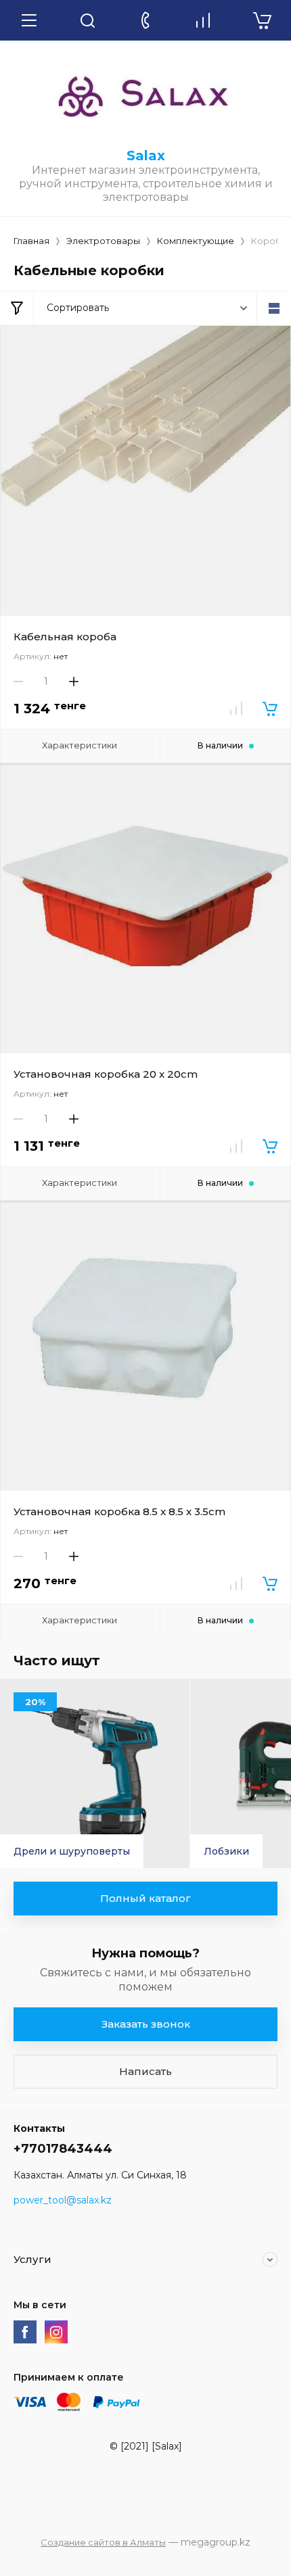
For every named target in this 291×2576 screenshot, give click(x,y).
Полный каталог (145, 1898)
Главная (31, 241)
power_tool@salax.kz (63, 2200)
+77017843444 (63, 2149)
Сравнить (236, 709)
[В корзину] (270, 709)
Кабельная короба (65, 637)
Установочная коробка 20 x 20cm (106, 1074)
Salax (146, 156)
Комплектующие (196, 241)
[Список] (274, 308)
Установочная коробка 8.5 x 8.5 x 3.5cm (119, 1511)
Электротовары (103, 241)
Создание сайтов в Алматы (103, 2542)
